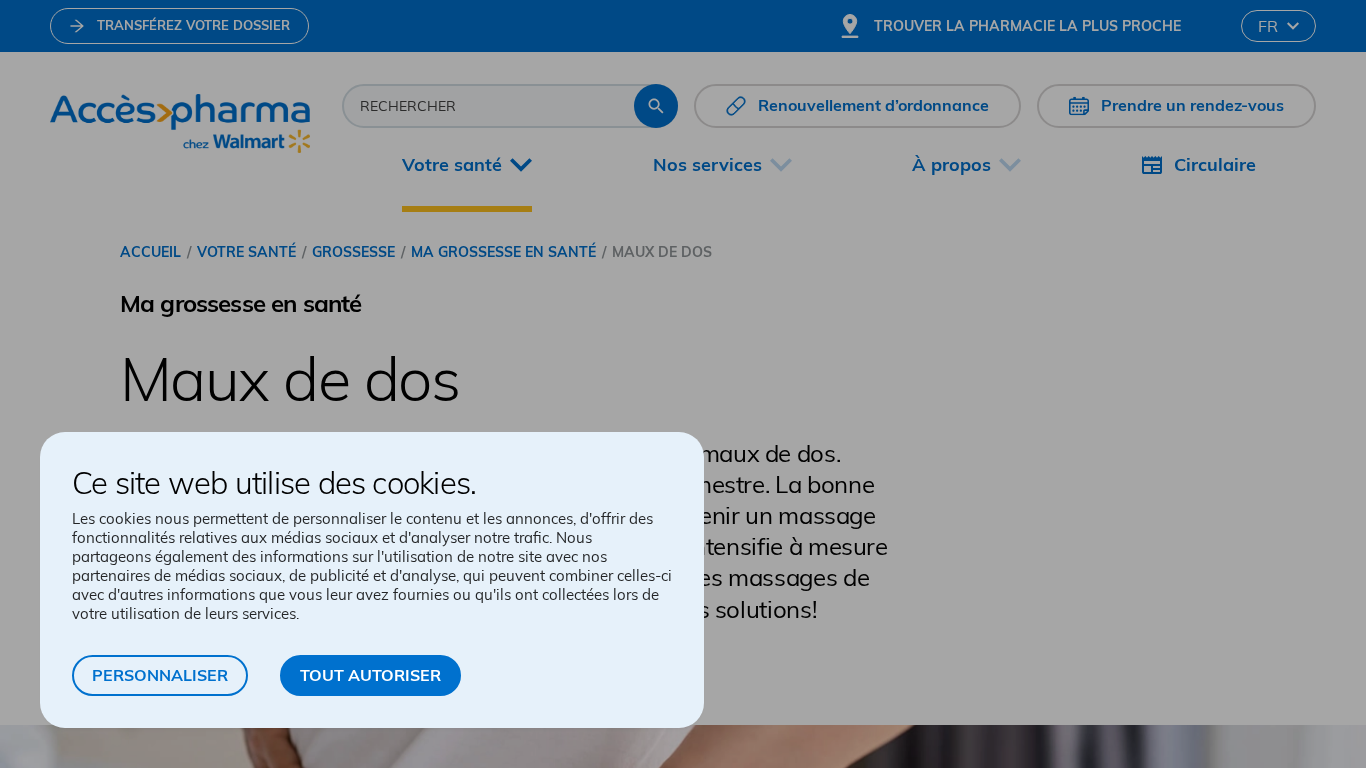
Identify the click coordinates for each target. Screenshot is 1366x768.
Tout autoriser (370, 675)
